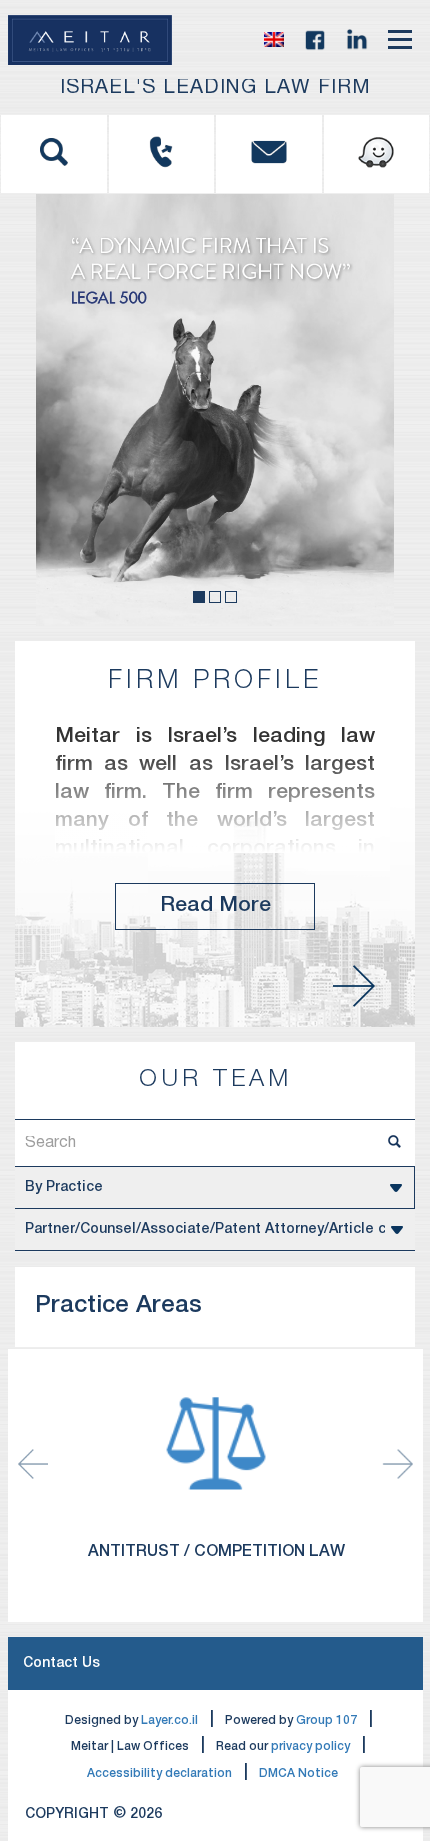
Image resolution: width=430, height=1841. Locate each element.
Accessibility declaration (159, 1773)
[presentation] (398, 1464)
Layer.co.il (169, 1720)
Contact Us (61, 1663)
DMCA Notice (298, 1773)
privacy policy (310, 1746)
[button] (274, 40)
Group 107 (326, 1720)
